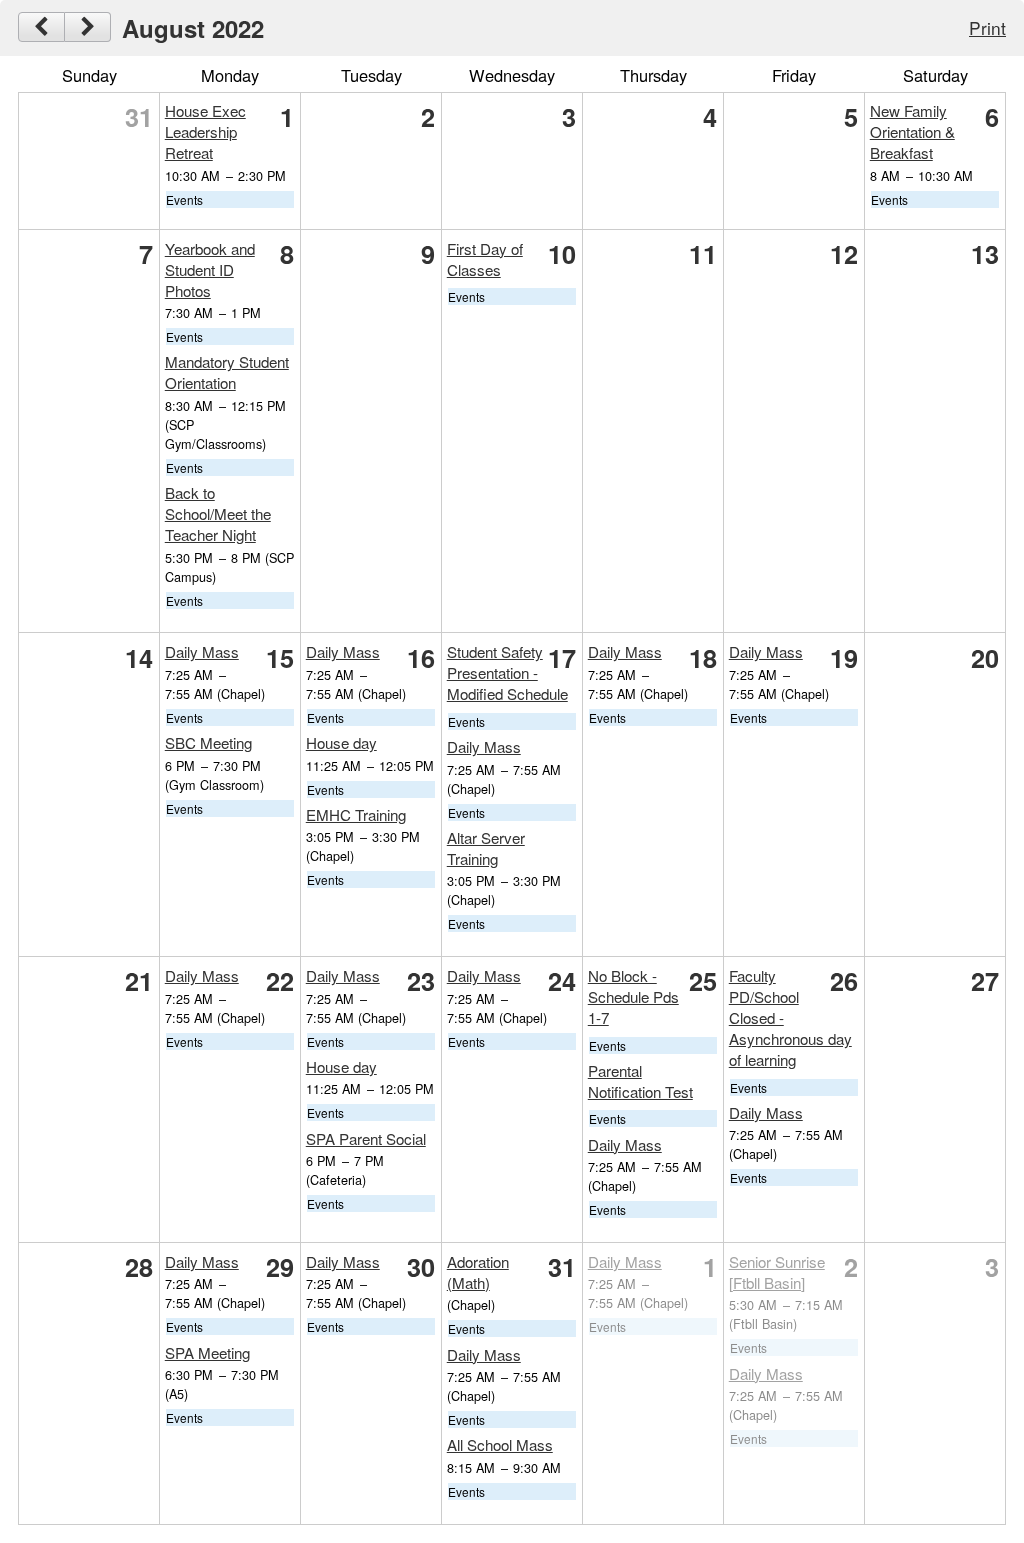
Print (987, 27)
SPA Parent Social (366, 1138)
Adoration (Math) (478, 1272)
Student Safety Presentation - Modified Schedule (507, 672)
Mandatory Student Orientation (227, 372)
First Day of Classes (485, 259)
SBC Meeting (208, 742)
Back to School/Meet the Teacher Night (218, 513)
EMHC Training (356, 814)
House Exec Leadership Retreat (205, 131)
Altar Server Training (486, 848)
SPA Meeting (207, 1352)
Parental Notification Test (640, 1081)
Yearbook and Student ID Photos (210, 269)
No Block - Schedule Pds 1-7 (633, 996)
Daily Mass (202, 651)
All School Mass (500, 1444)
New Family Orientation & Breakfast (912, 131)
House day (341, 742)
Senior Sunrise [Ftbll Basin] (777, 1272)
